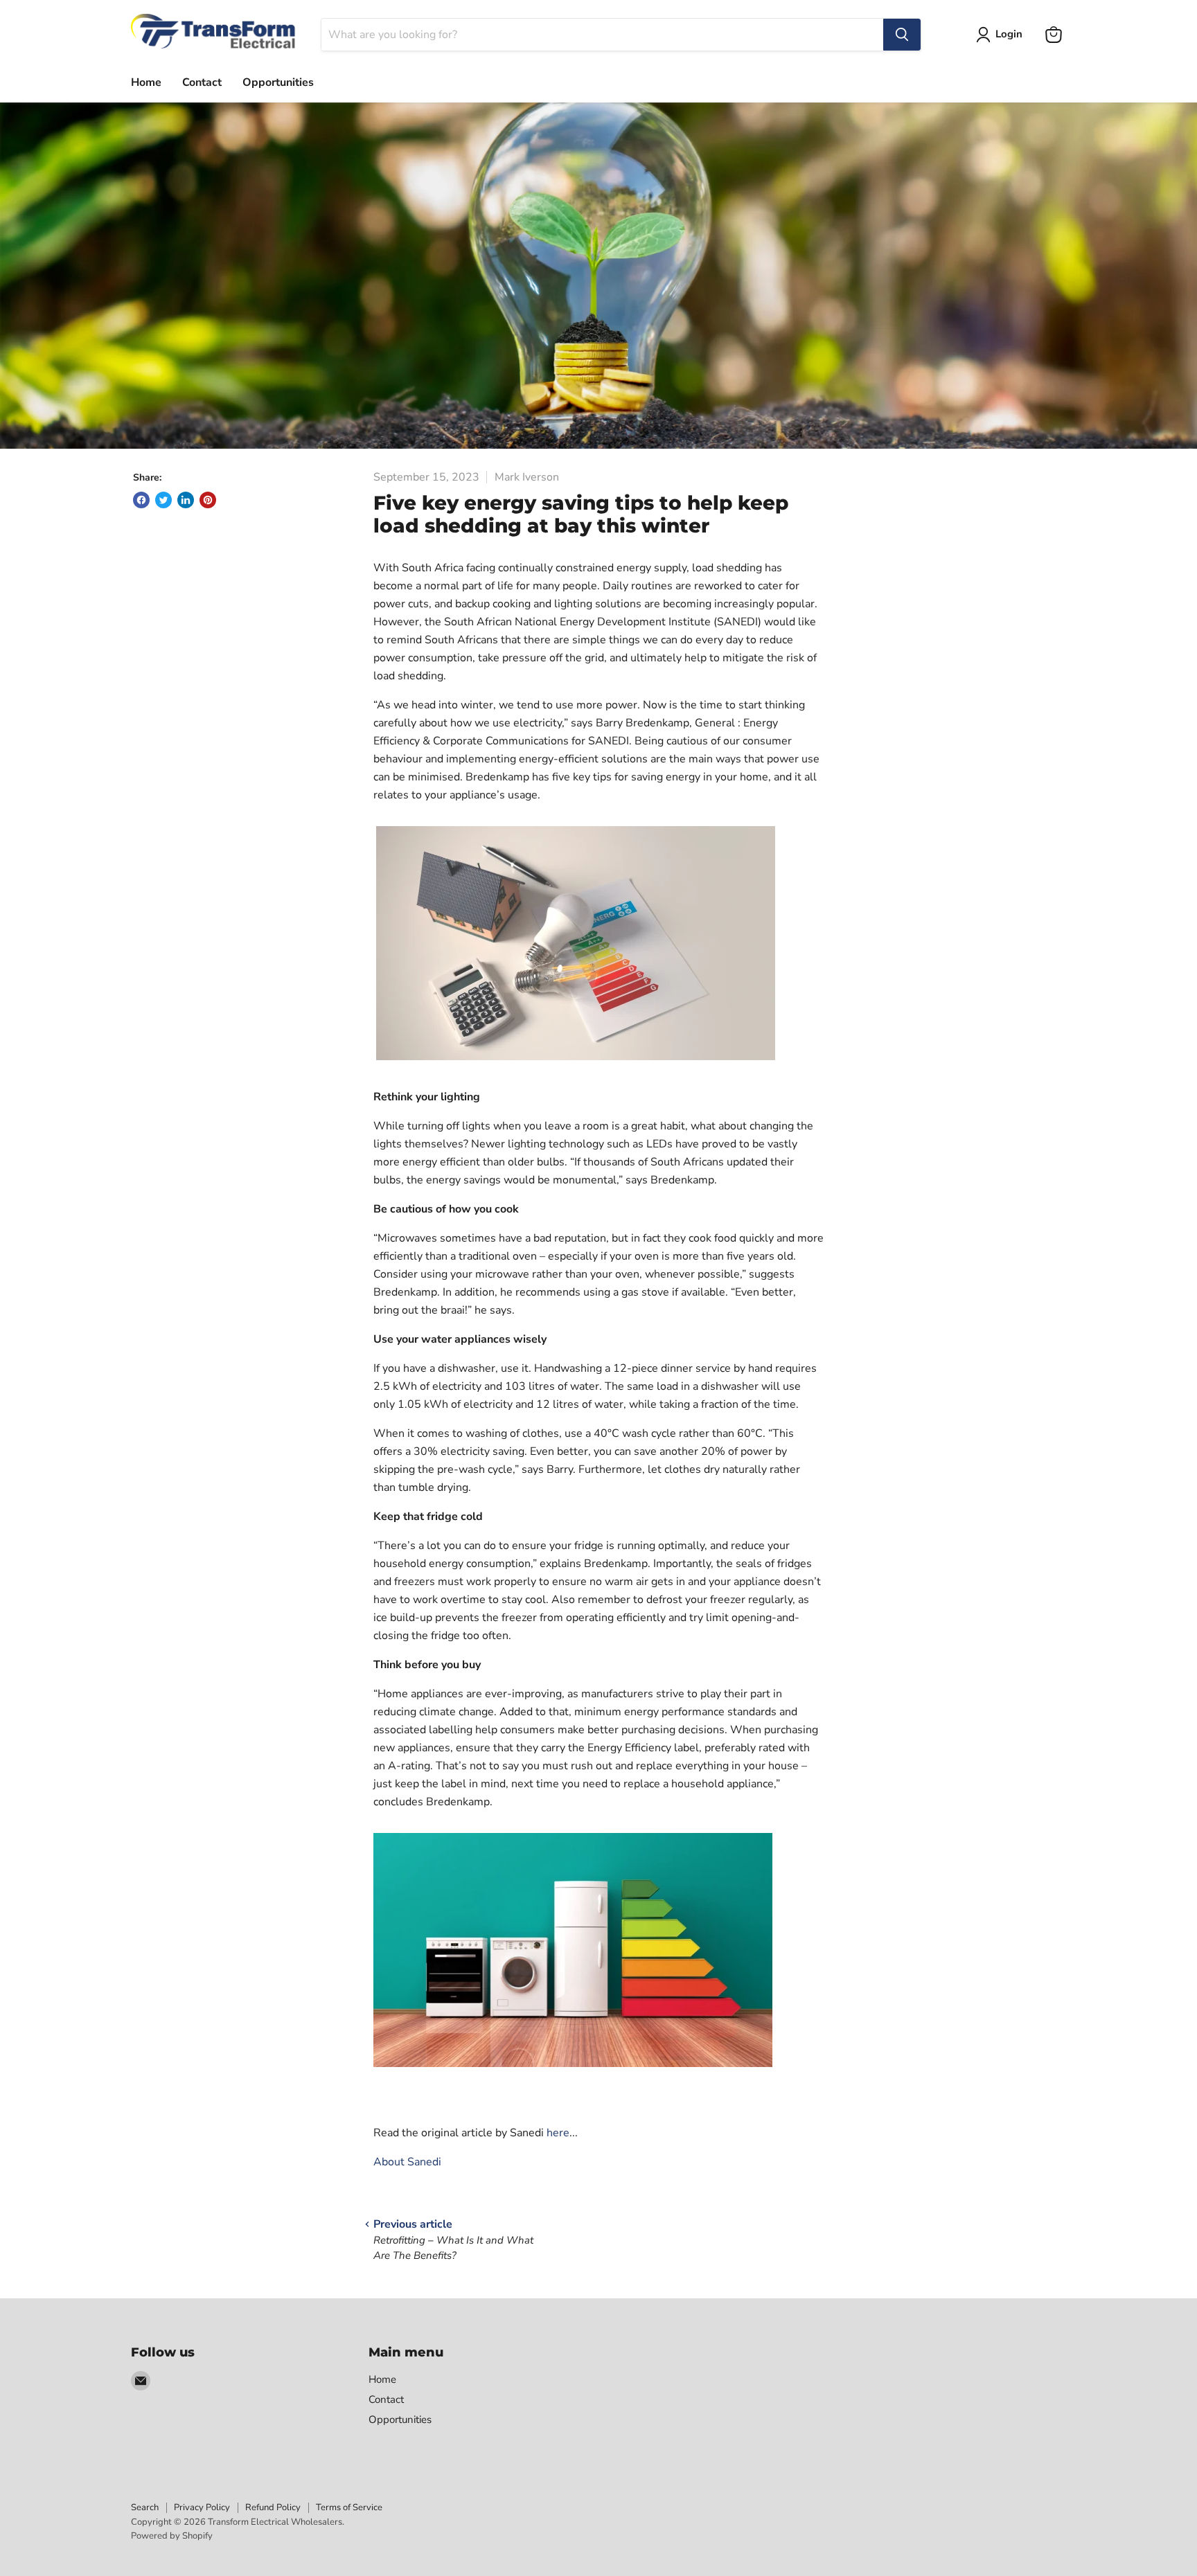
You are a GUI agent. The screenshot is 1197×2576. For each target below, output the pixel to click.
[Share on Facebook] (141, 500)
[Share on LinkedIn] (186, 500)
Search (145, 2507)
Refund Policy (273, 2507)
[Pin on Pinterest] (208, 500)
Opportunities (278, 82)
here (558, 2133)
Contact (202, 82)
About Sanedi (407, 2162)
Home (146, 82)
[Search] (902, 35)
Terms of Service (349, 2507)
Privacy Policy (202, 2507)
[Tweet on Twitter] (163, 500)
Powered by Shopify (172, 2536)
